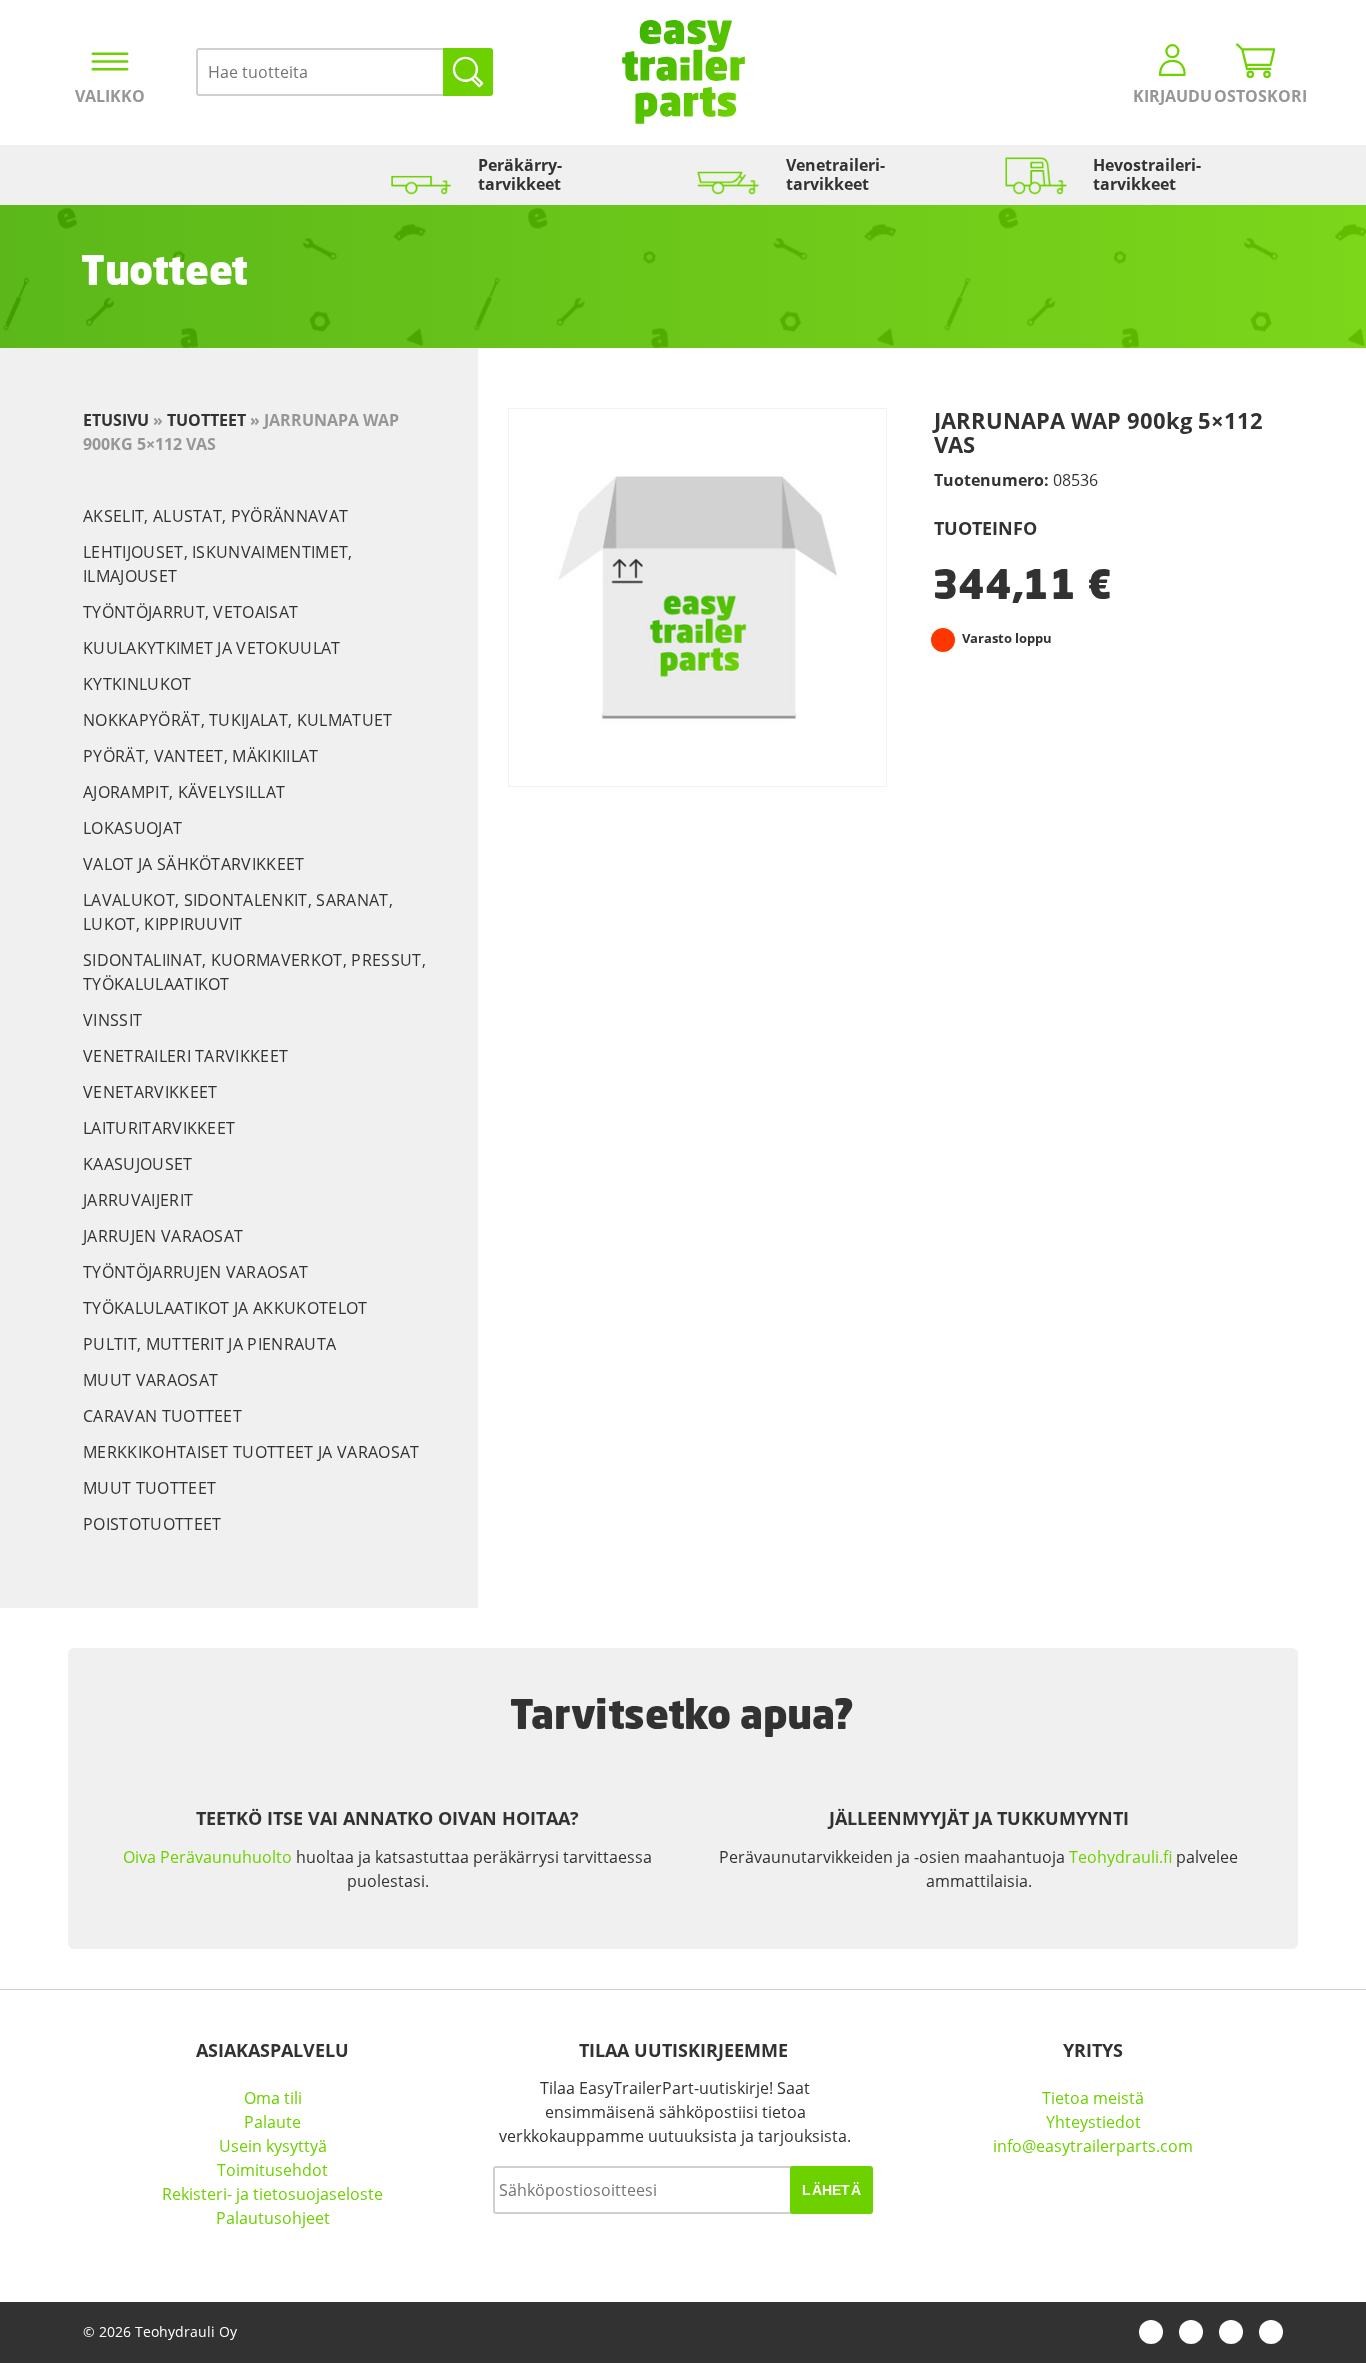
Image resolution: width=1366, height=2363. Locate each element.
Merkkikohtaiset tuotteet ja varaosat (251, 1452)
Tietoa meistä (1093, 2098)
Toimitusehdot (272, 2170)
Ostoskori (1256, 96)
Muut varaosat (150, 1380)
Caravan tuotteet (162, 1416)
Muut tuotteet (149, 1488)
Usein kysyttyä (273, 2146)
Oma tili (273, 2098)
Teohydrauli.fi (1120, 1857)
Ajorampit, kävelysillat (184, 792)
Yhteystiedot (1093, 2122)
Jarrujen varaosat (163, 1236)
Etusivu (116, 420)
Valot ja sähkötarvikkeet (194, 864)
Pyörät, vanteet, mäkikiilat (201, 756)
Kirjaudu (1172, 96)
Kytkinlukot (137, 684)
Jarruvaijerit (138, 1200)
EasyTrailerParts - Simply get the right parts (683, 72)
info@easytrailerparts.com (1093, 2146)
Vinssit (112, 1020)
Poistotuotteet (152, 1524)
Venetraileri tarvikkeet (185, 1056)
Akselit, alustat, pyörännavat (215, 516)
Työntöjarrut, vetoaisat (190, 612)
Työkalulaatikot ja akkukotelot (225, 1308)
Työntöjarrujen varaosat (195, 1272)
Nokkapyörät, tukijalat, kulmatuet (238, 720)
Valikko (110, 96)
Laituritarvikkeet (159, 1128)
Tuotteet (206, 420)
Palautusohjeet (273, 2218)
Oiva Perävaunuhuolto (207, 1857)
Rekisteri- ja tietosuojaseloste (272, 2194)
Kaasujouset (138, 1164)
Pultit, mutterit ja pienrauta (209, 1344)
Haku (468, 72)
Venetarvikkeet (150, 1092)
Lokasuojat (132, 828)
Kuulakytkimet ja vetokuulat (212, 648)
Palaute (272, 2122)
